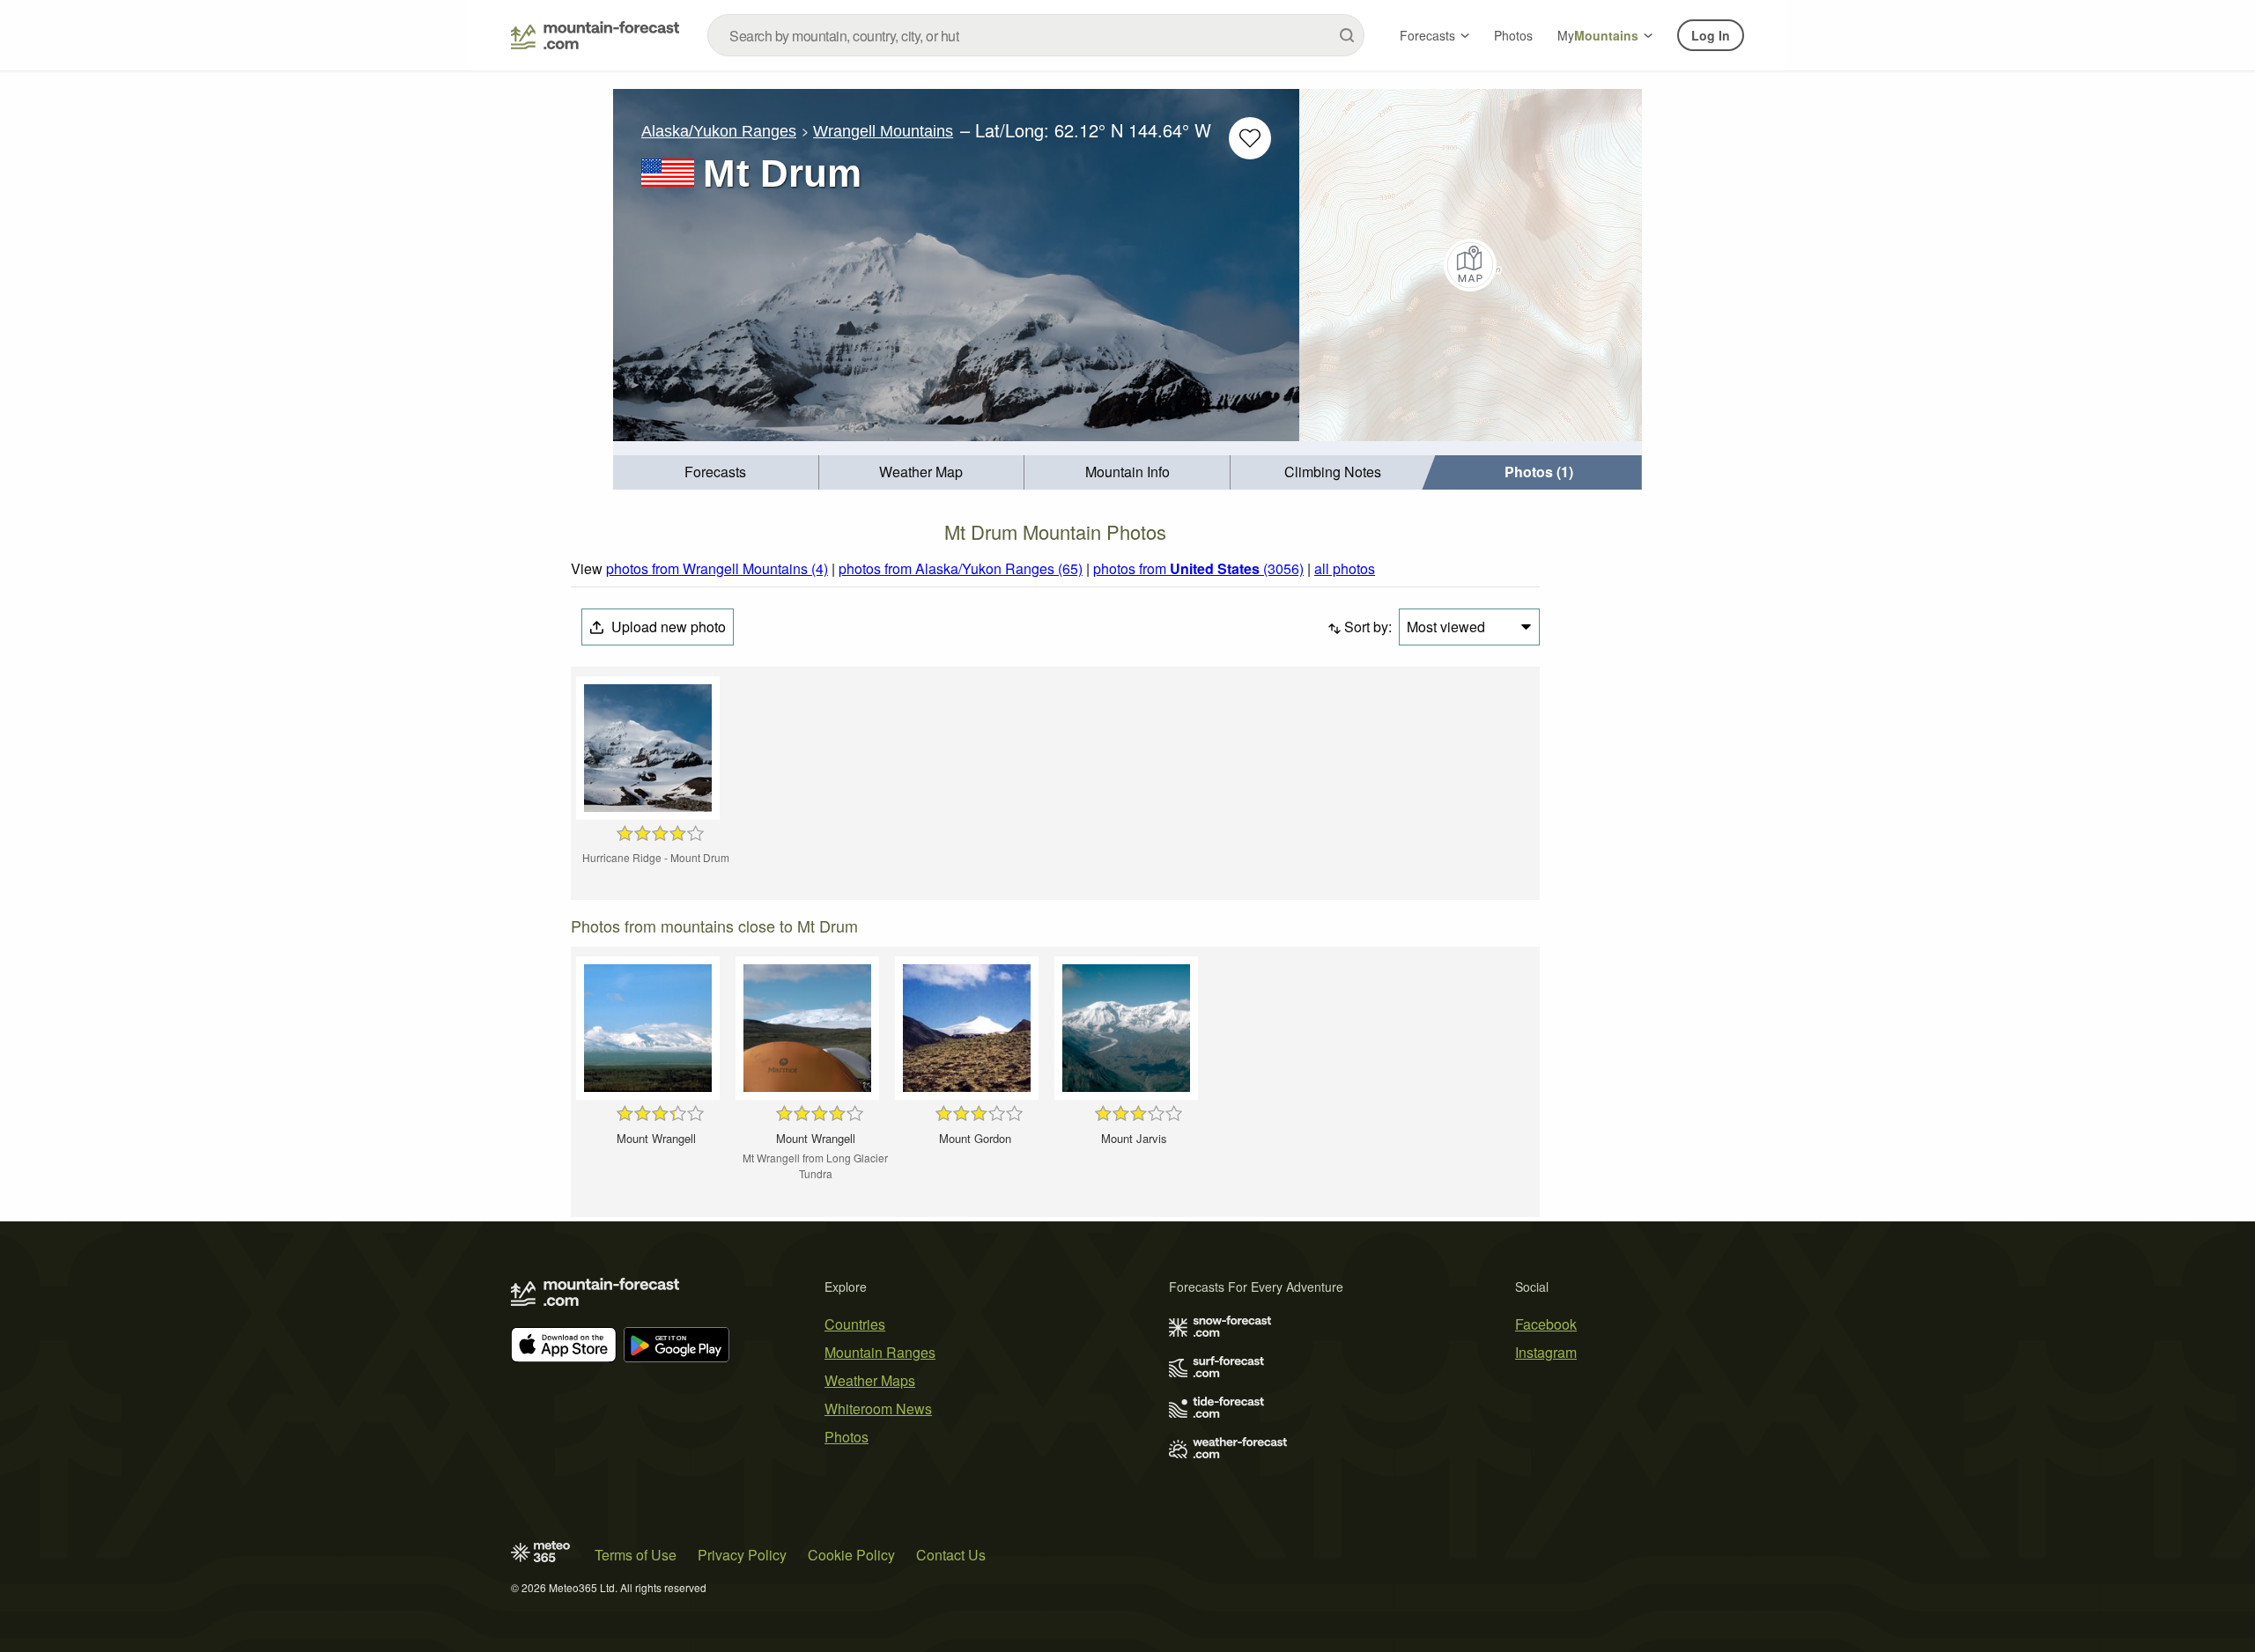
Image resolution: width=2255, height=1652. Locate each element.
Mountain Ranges (880, 1352)
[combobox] (1036, 35)
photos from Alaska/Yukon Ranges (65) (961, 568)
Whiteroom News (878, 1409)
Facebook (1546, 1324)
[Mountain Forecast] (595, 35)
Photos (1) (1539, 472)
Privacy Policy (742, 1555)
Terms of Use (636, 1555)
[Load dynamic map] (1471, 265)
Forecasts (1427, 35)
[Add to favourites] (1250, 138)
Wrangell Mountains (883, 131)
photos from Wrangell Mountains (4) (717, 568)
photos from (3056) (1198, 568)
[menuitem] (716, 472)
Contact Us (951, 1555)
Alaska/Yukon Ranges (719, 131)
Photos (1513, 35)
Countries (855, 1324)
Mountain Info (1127, 472)
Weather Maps (870, 1380)
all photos (1345, 568)
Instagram (1546, 1352)
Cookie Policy (851, 1555)
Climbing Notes (1333, 472)
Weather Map (921, 472)
